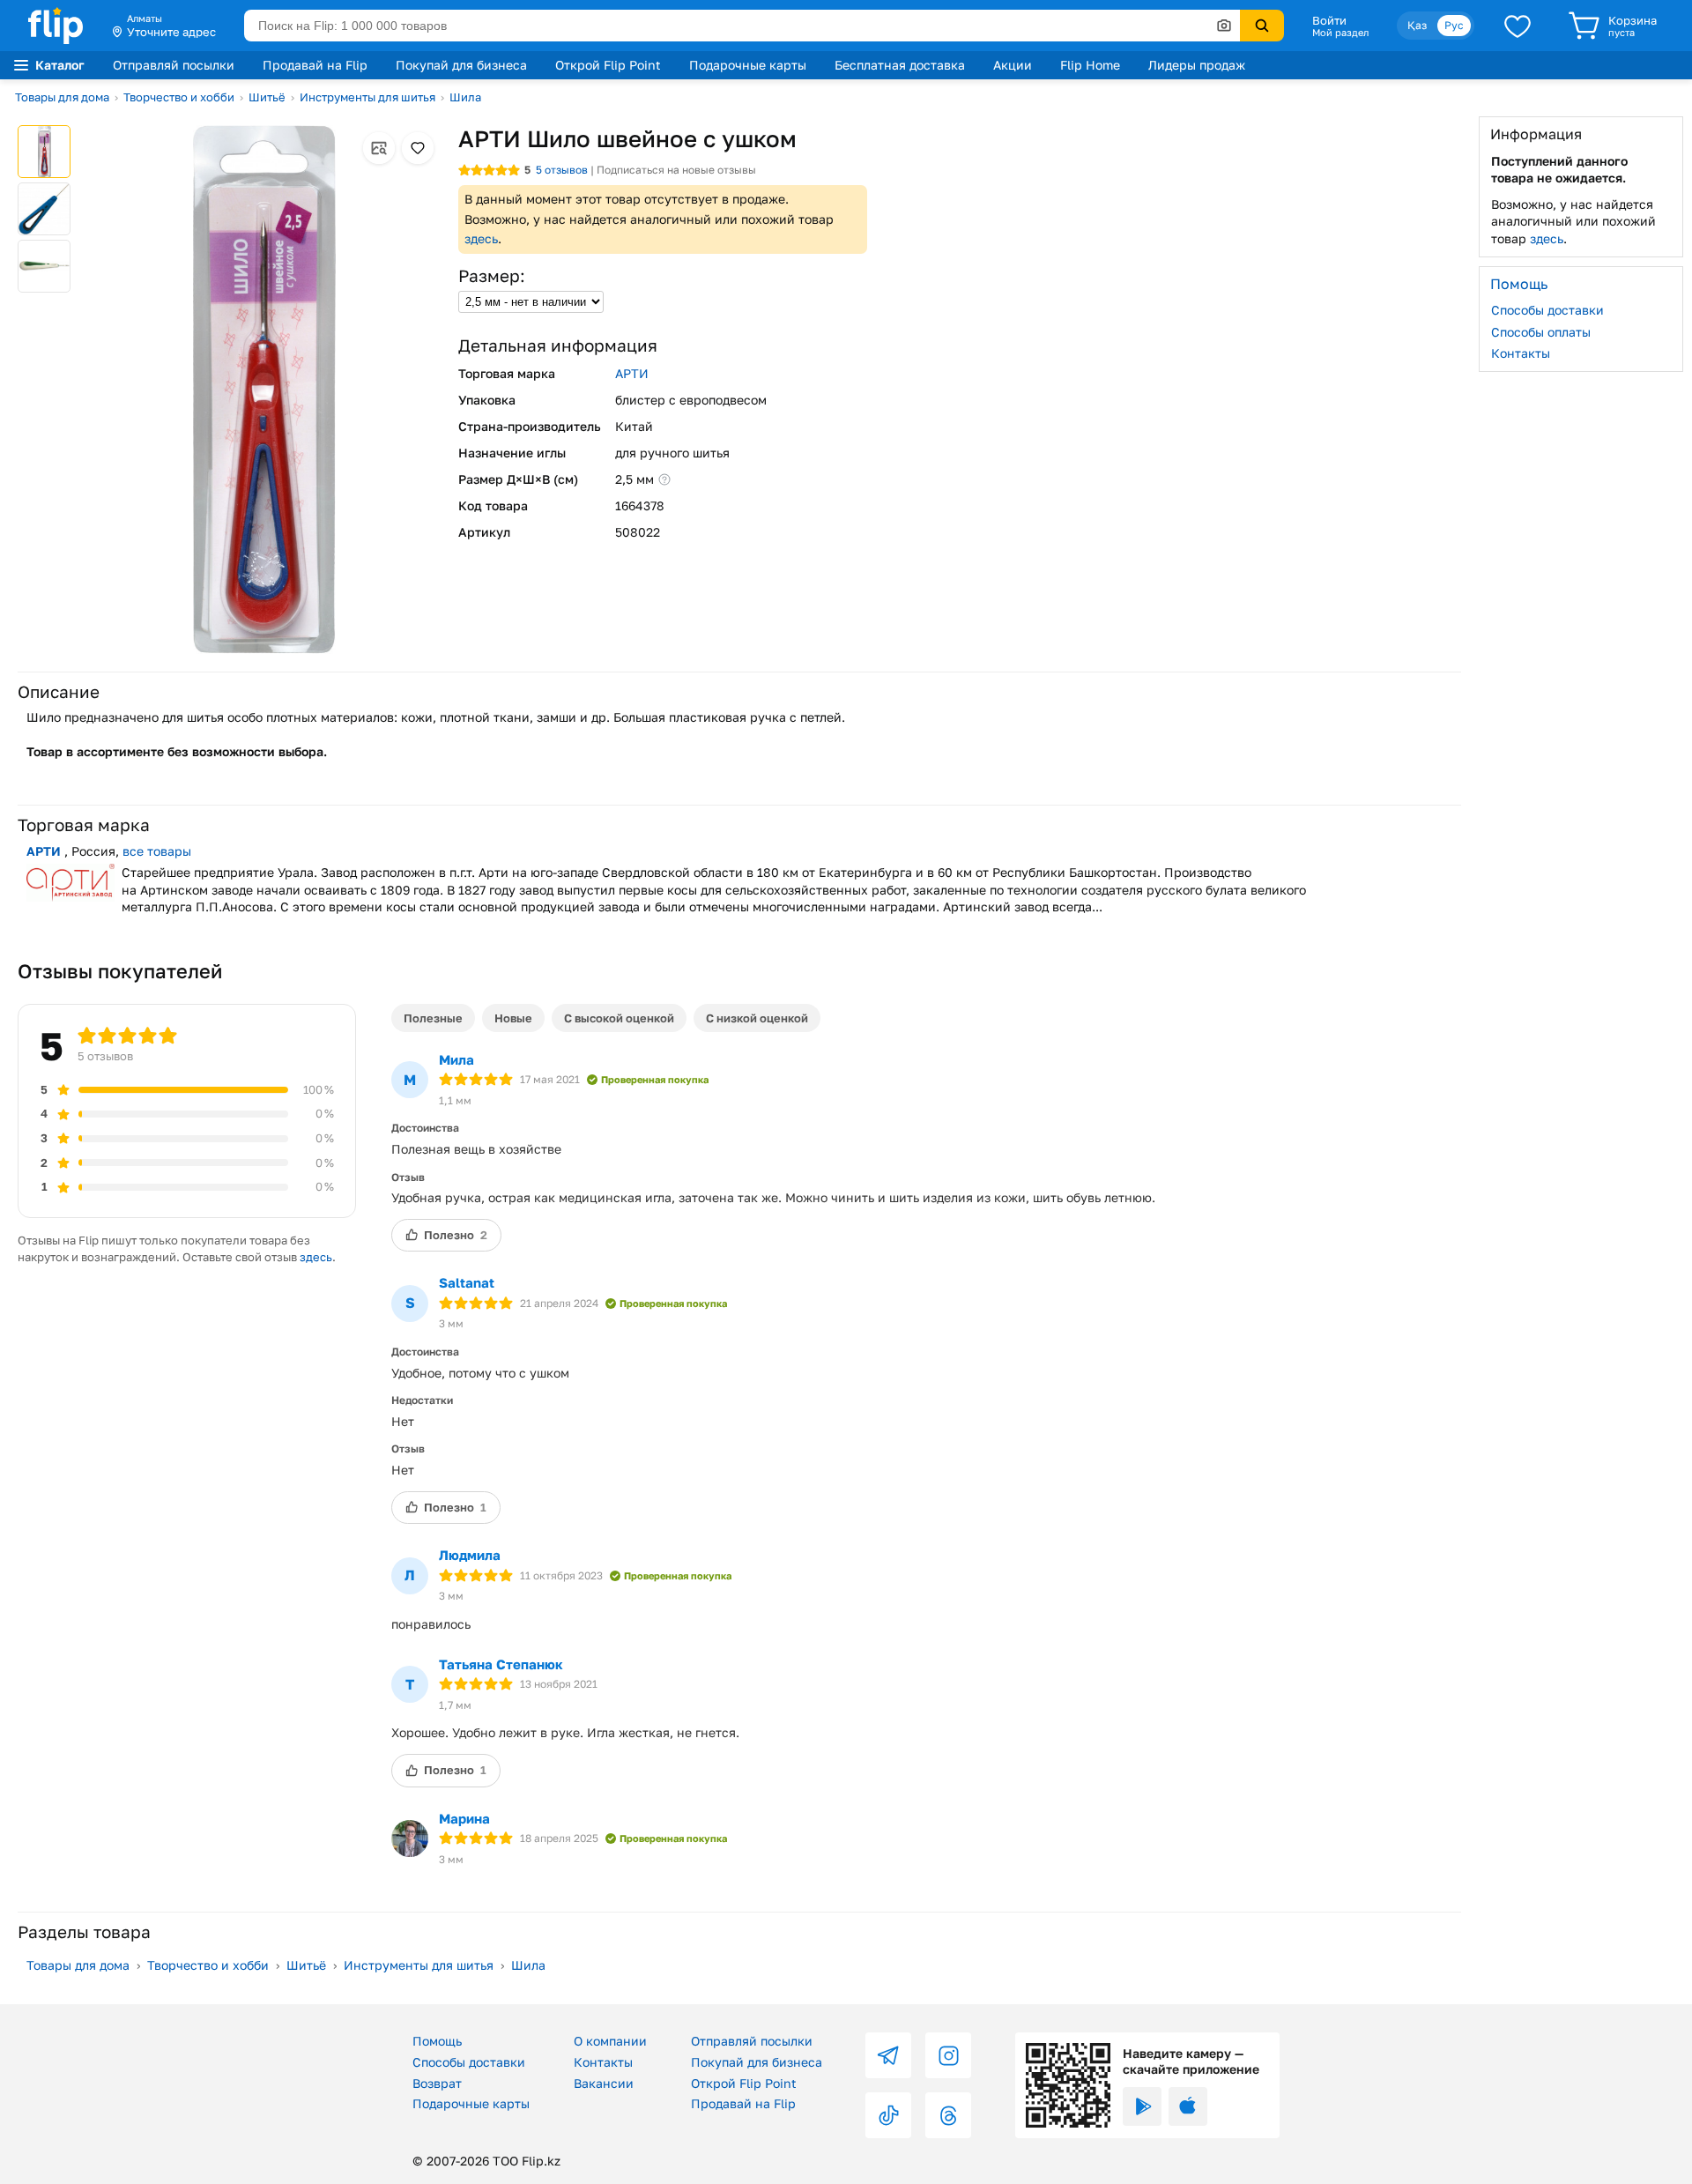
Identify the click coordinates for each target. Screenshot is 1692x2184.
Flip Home (1090, 65)
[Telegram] (888, 2055)
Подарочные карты (748, 65)
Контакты (1521, 353)
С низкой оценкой (757, 1018)
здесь (481, 238)
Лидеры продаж (1197, 65)
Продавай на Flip (315, 65)
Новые (513, 1018)
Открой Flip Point (608, 65)
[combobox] (742, 26)
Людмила (470, 1555)
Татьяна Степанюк (501, 1664)
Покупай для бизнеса (461, 65)
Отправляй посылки (174, 65)
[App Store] (1188, 2106)
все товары (157, 851)
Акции (1013, 65)
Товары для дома (62, 97)
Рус (1454, 25)
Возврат (437, 2083)
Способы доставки (1547, 310)
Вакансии (604, 2083)
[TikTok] (888, 2115)
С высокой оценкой (619, 1018)
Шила (465, 97)
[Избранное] (1518, 26)
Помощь (437, 2041)
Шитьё (267, 97)
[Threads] (948, 2115)
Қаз (1417, 25)
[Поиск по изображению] (1224, 26)
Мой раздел (1340, 33)
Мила (456, 1059)
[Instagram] (948, 2055)
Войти (1329, 20)
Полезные (433, 1018)
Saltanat (467, 1282)
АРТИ (632, 373)
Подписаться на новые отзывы (676, 170)
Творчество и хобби (179, 97)
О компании (610, 2041)
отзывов (562, 170)
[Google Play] (1142, 2106)
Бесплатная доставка (900, 65)
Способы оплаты (1541, 331)
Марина (464, 1818)
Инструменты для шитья (367, 97)
